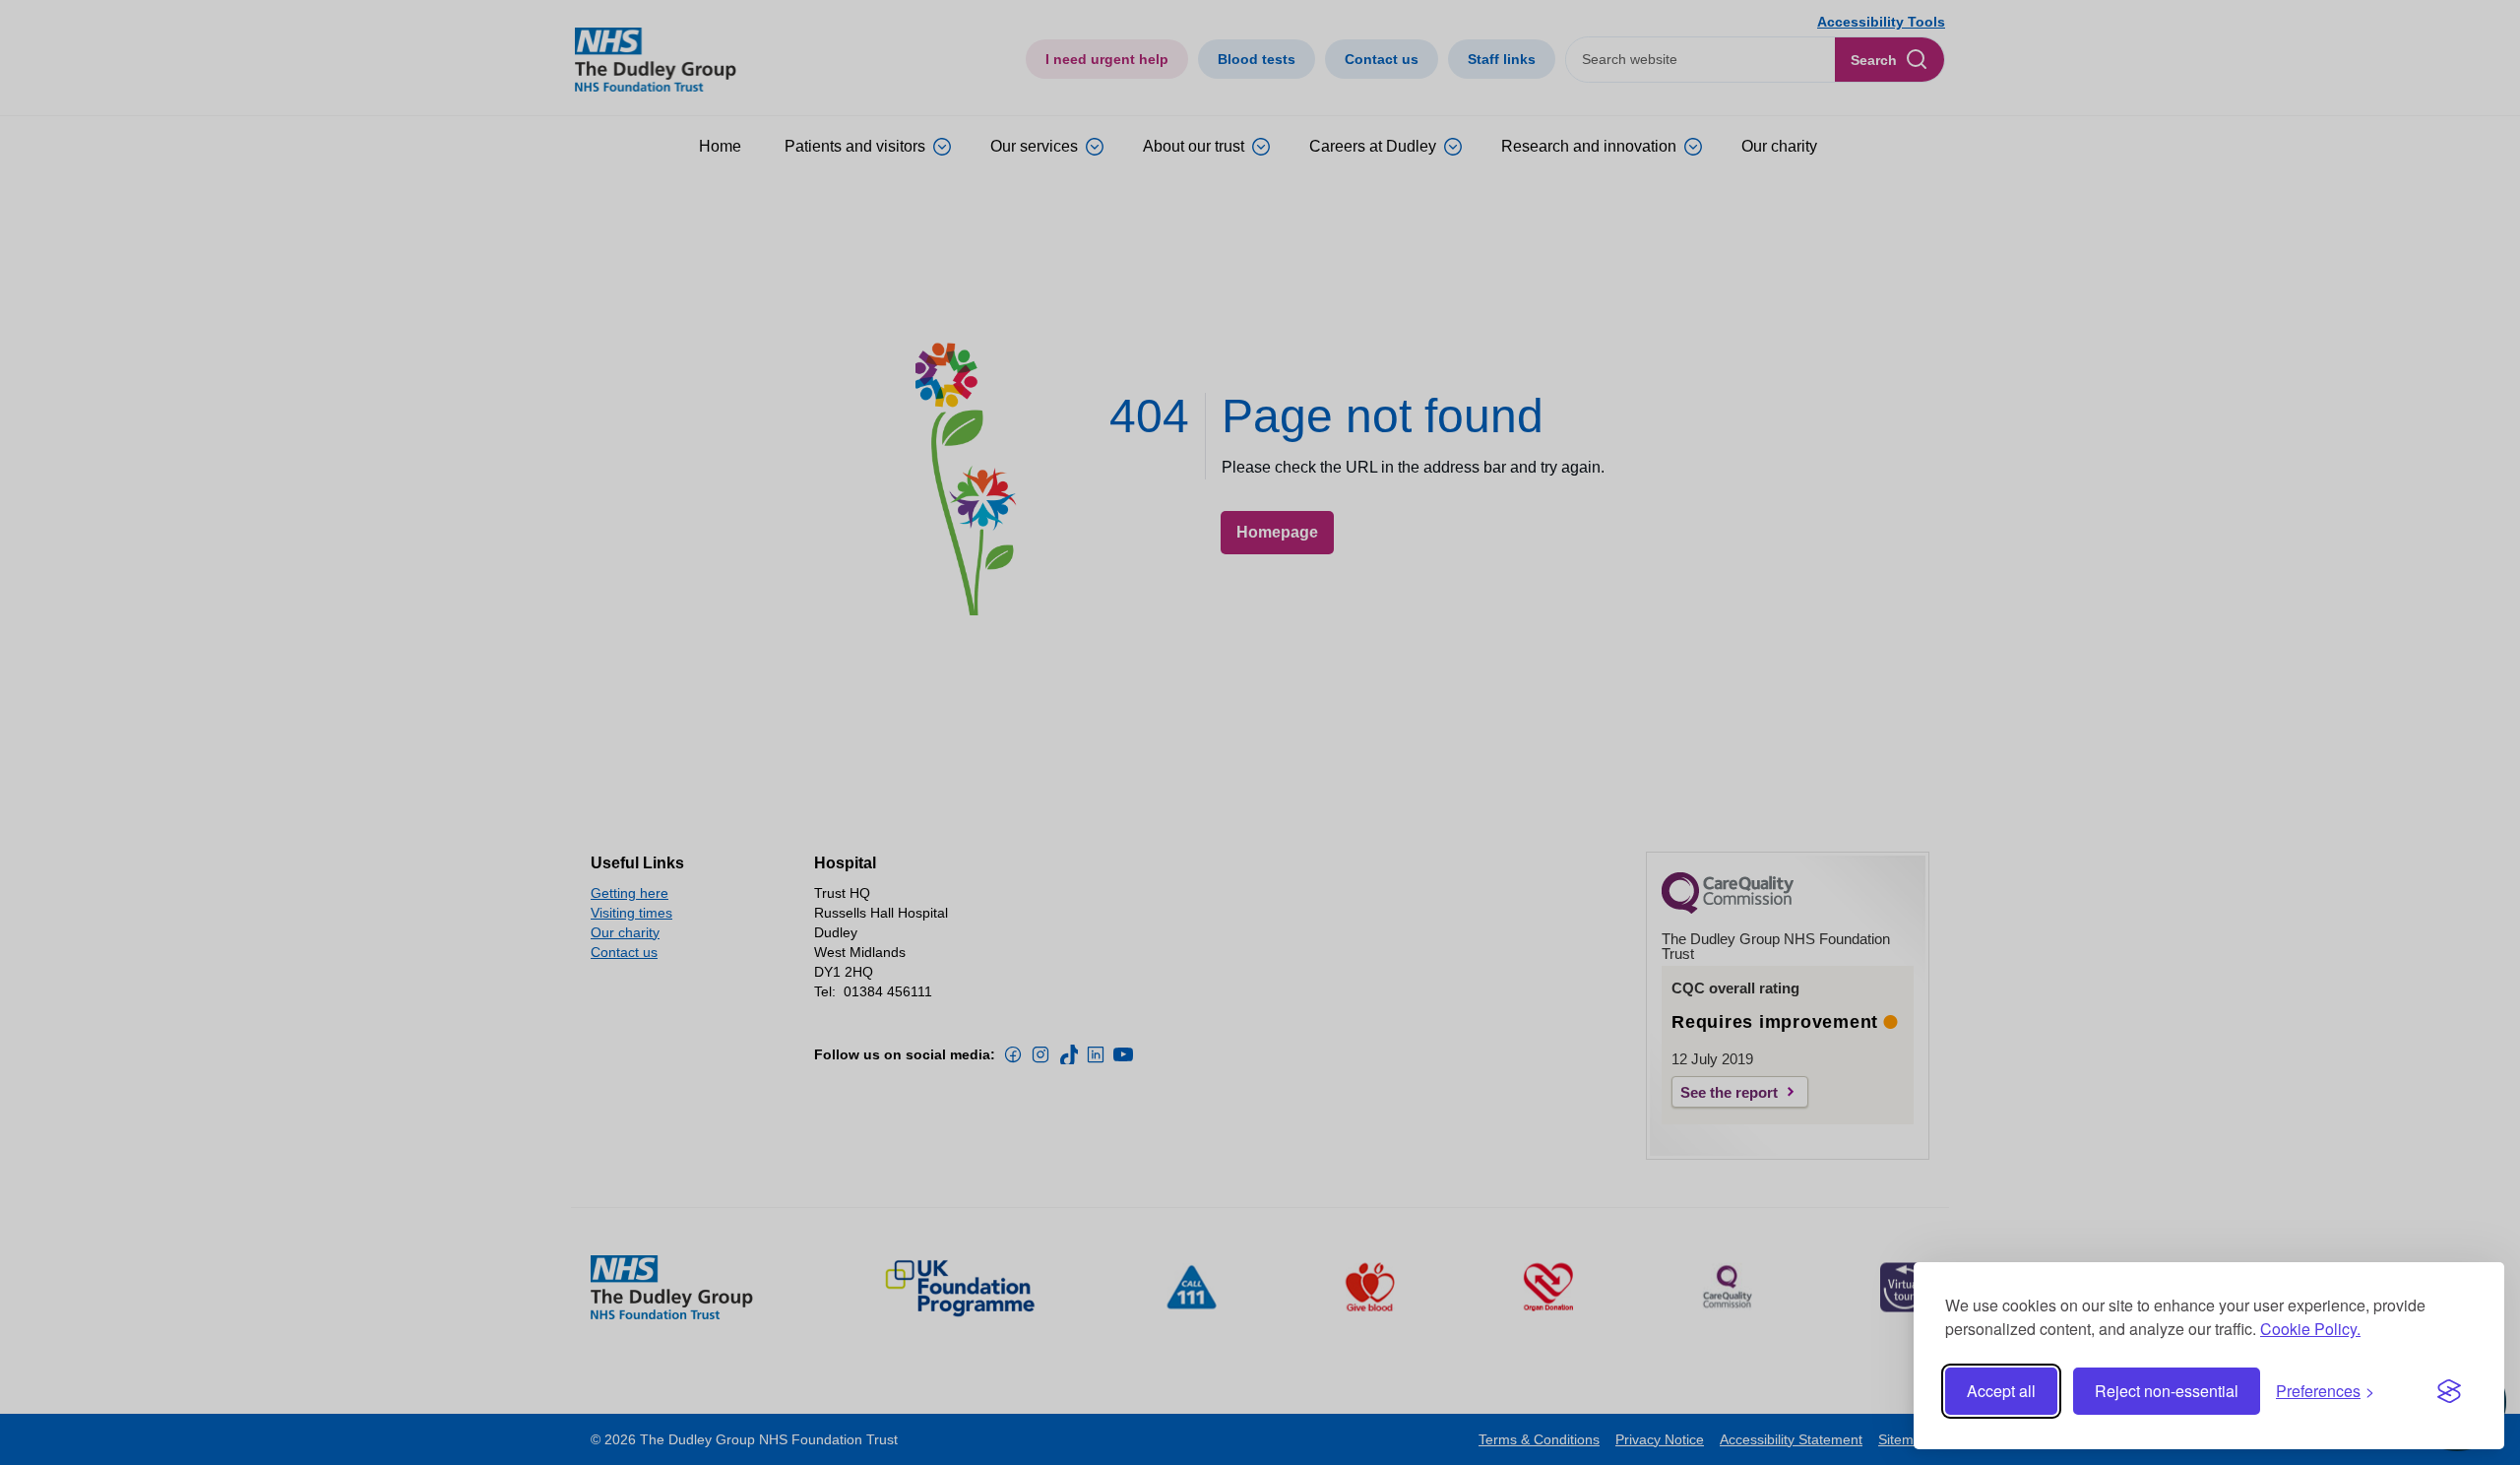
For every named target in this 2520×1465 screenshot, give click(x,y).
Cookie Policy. (2310, 1329)
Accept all (2001, 1391)
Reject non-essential (2167, 1391)
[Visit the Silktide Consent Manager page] (2449, 1391)
